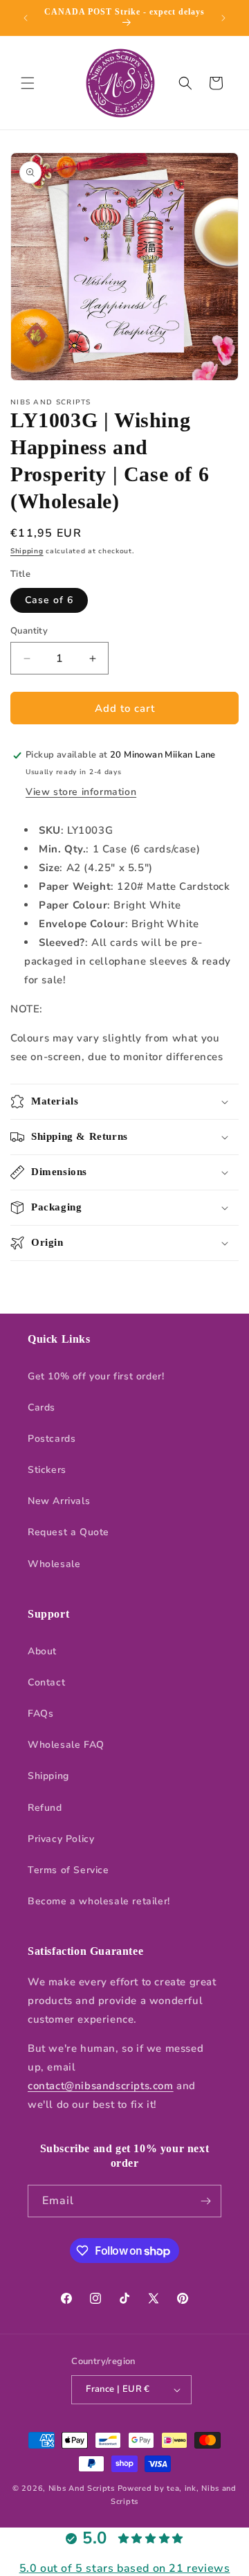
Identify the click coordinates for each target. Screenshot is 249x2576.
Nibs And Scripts (82, 2488)
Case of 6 (49, 600)
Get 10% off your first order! (96, 1376)
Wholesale (54, 1564)
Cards (41, 1407)
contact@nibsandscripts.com (101, 2086)
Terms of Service (68, 1870)
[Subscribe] (205, 2201)
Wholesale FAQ (66, 1745)
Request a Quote (68, 1532)
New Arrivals (59, 1501)
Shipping (27, 551)
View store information (81, 792)
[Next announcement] (223, 18)
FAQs (40, 1714)
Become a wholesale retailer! (99, 1901)
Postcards (52, 1439)
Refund (45, 1808)
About (42, 1651)
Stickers (47, 1470)
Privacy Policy (61, 1839)
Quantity (29, 631)
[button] (28, 83)
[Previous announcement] (26, 18)
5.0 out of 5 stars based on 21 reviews (125, 2568)
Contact (46, 1682)
